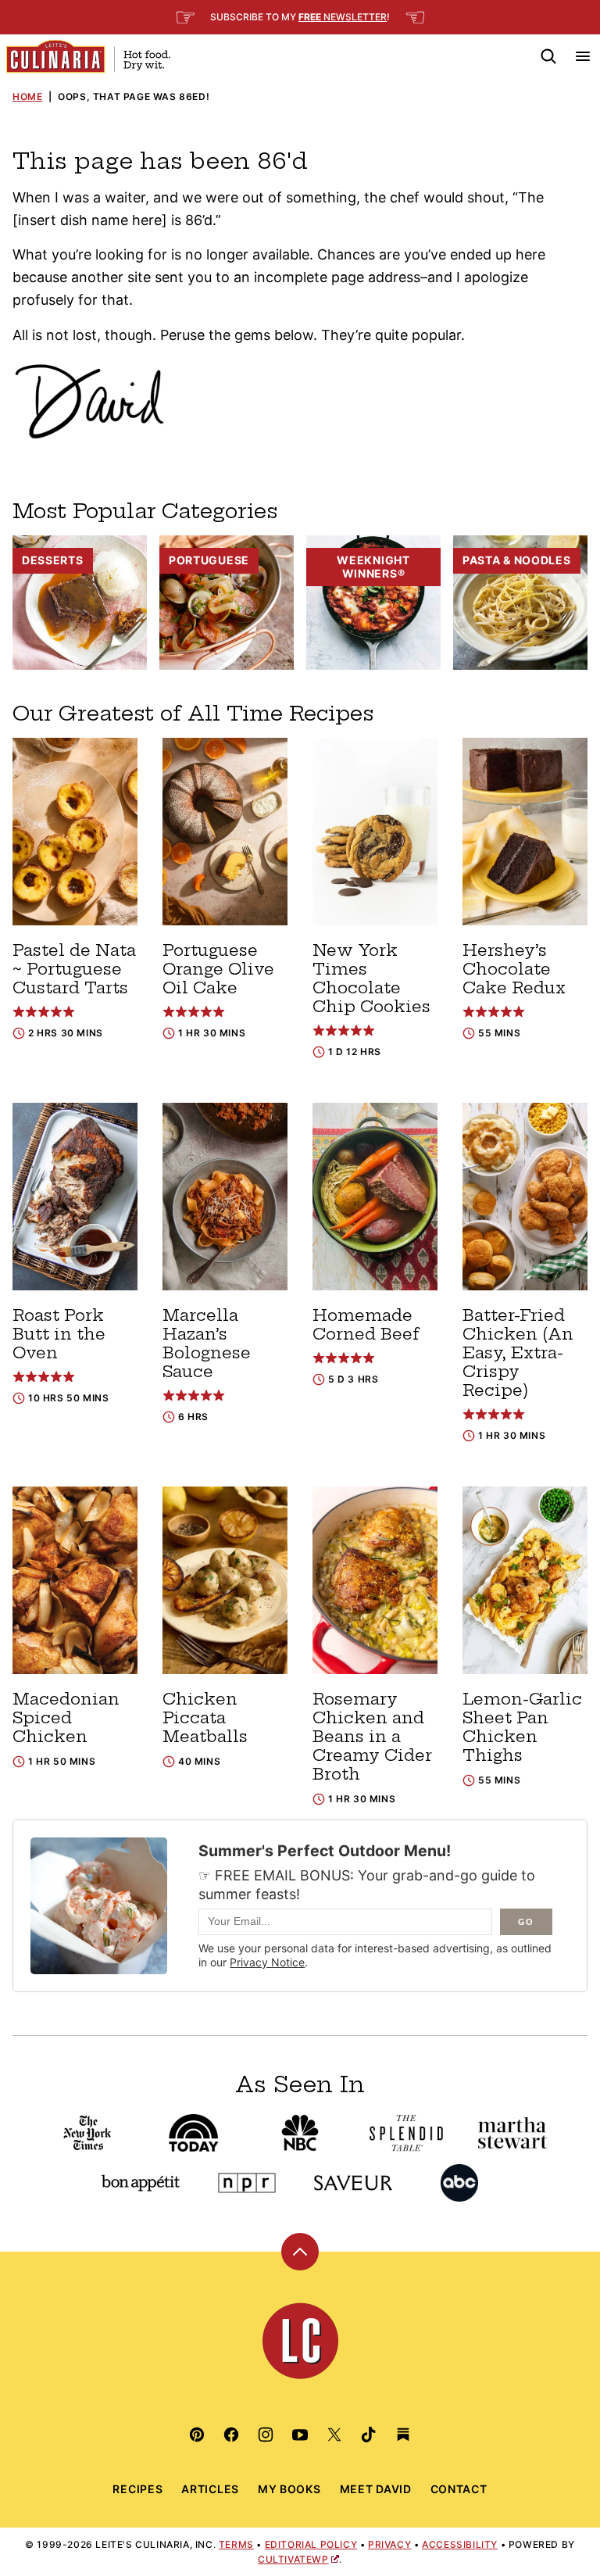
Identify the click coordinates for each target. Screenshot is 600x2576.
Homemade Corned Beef (366, 1324)
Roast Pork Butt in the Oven (59, 1334)
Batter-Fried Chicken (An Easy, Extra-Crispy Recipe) (518, 1352)
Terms (236, 2544)
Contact (459, 2489)
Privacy (389, 2544)
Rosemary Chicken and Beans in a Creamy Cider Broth (372, 1736)
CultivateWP (293, 2559)
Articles (210, 2489)
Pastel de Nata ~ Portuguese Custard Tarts (74, 969)
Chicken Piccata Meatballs (205, 1717)
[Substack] (403, 2435)
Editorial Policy (311, 2544)
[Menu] (583, 56)
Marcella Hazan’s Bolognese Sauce (207, 1343)
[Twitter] (334, 2435)
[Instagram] (266, 2435)
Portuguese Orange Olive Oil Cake (218, 969)
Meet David (376, 2489)
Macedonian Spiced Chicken (66, 1717)
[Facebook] (231, 2435)
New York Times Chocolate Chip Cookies (371, 978)
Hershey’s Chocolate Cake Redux (514, 969)
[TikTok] (369, 2435)
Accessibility (460, 2544)
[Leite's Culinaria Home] (88, 56)
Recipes (137, 2489)
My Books (289, 2489)
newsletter (343, 17)
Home (27, 97)
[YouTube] (300, 2435)
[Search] (548, 56)
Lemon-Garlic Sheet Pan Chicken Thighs (522, 1727)
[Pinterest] (197, 2435)
